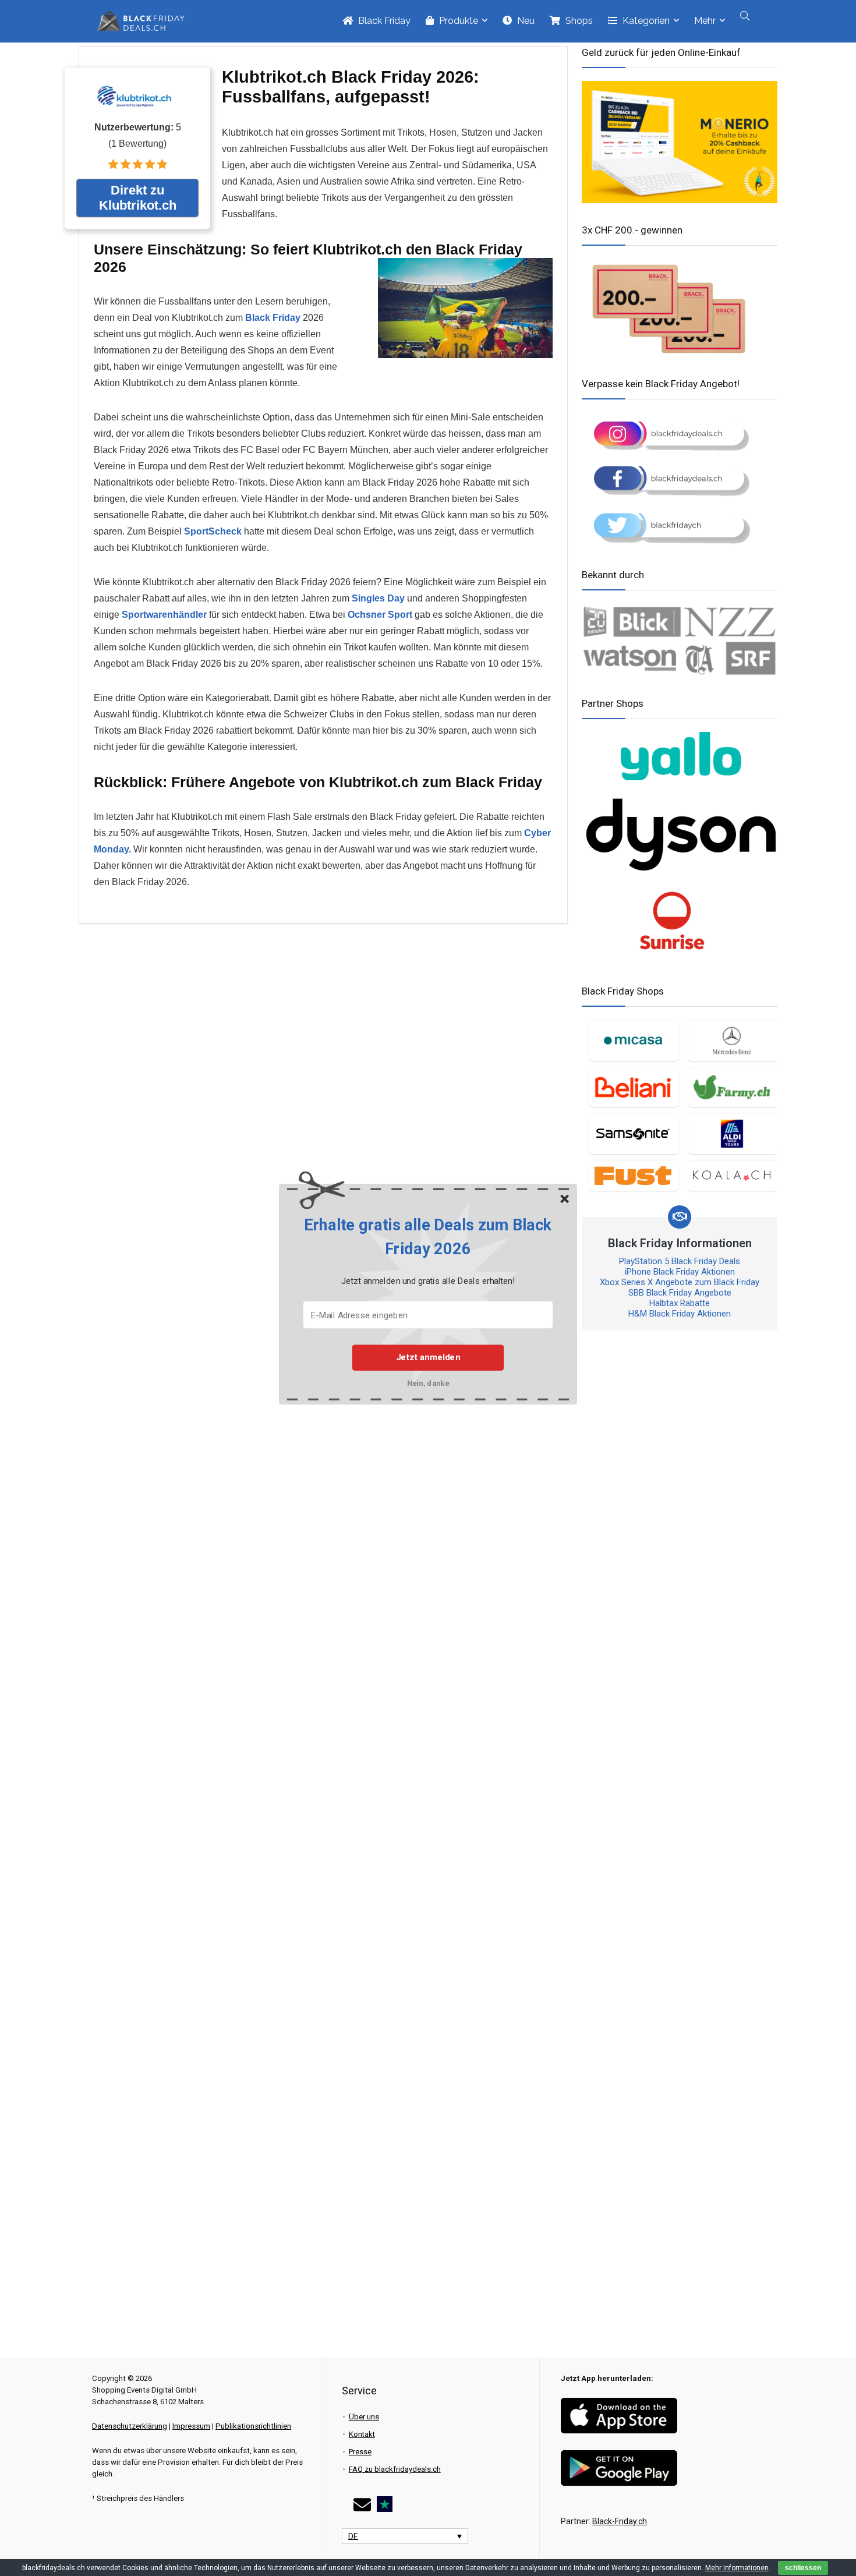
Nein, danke (428, 1383)
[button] (428, 1237)
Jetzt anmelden (428, 1357)
